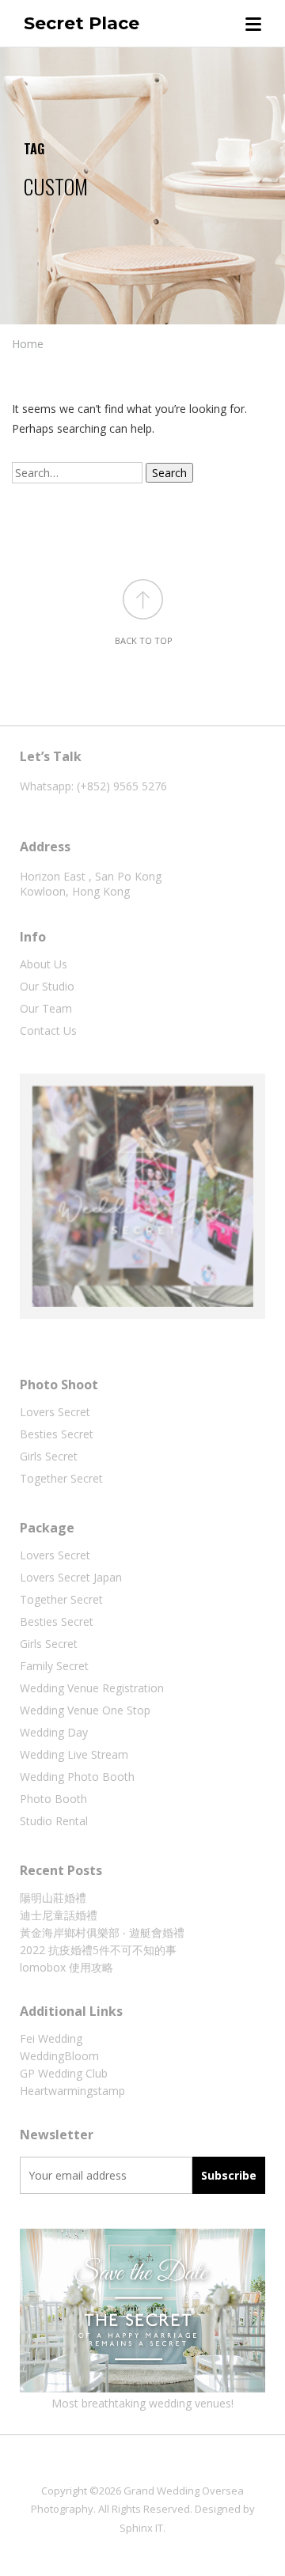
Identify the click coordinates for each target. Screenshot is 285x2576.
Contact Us (48, 1030)
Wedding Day (54, 1732)
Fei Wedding (51, 2038)
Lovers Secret (55, 1412)
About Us (44, 964)
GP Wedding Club (64, 2073)
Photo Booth (53, 1799)
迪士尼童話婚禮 (59, 1915)
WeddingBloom (59, 2056)
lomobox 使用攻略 (66, 1967)
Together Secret (61, 1478)
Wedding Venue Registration (92, 1688)
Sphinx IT (141, 2528)
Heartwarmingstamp (72, 2091)
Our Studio (47, 986)
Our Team (46, 1008)
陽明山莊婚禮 (53, 1898)
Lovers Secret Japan (71, 1577)
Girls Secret (49, 1456)
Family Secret (54, 1666)
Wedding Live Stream (74, 1754)
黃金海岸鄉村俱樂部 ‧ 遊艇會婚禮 (102, 1932)
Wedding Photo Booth (77, 1777)
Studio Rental (54, 1821)
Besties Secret (57, 1434)
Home (28, 344)
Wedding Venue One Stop (85, 1710)
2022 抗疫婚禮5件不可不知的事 (98, 1950)
